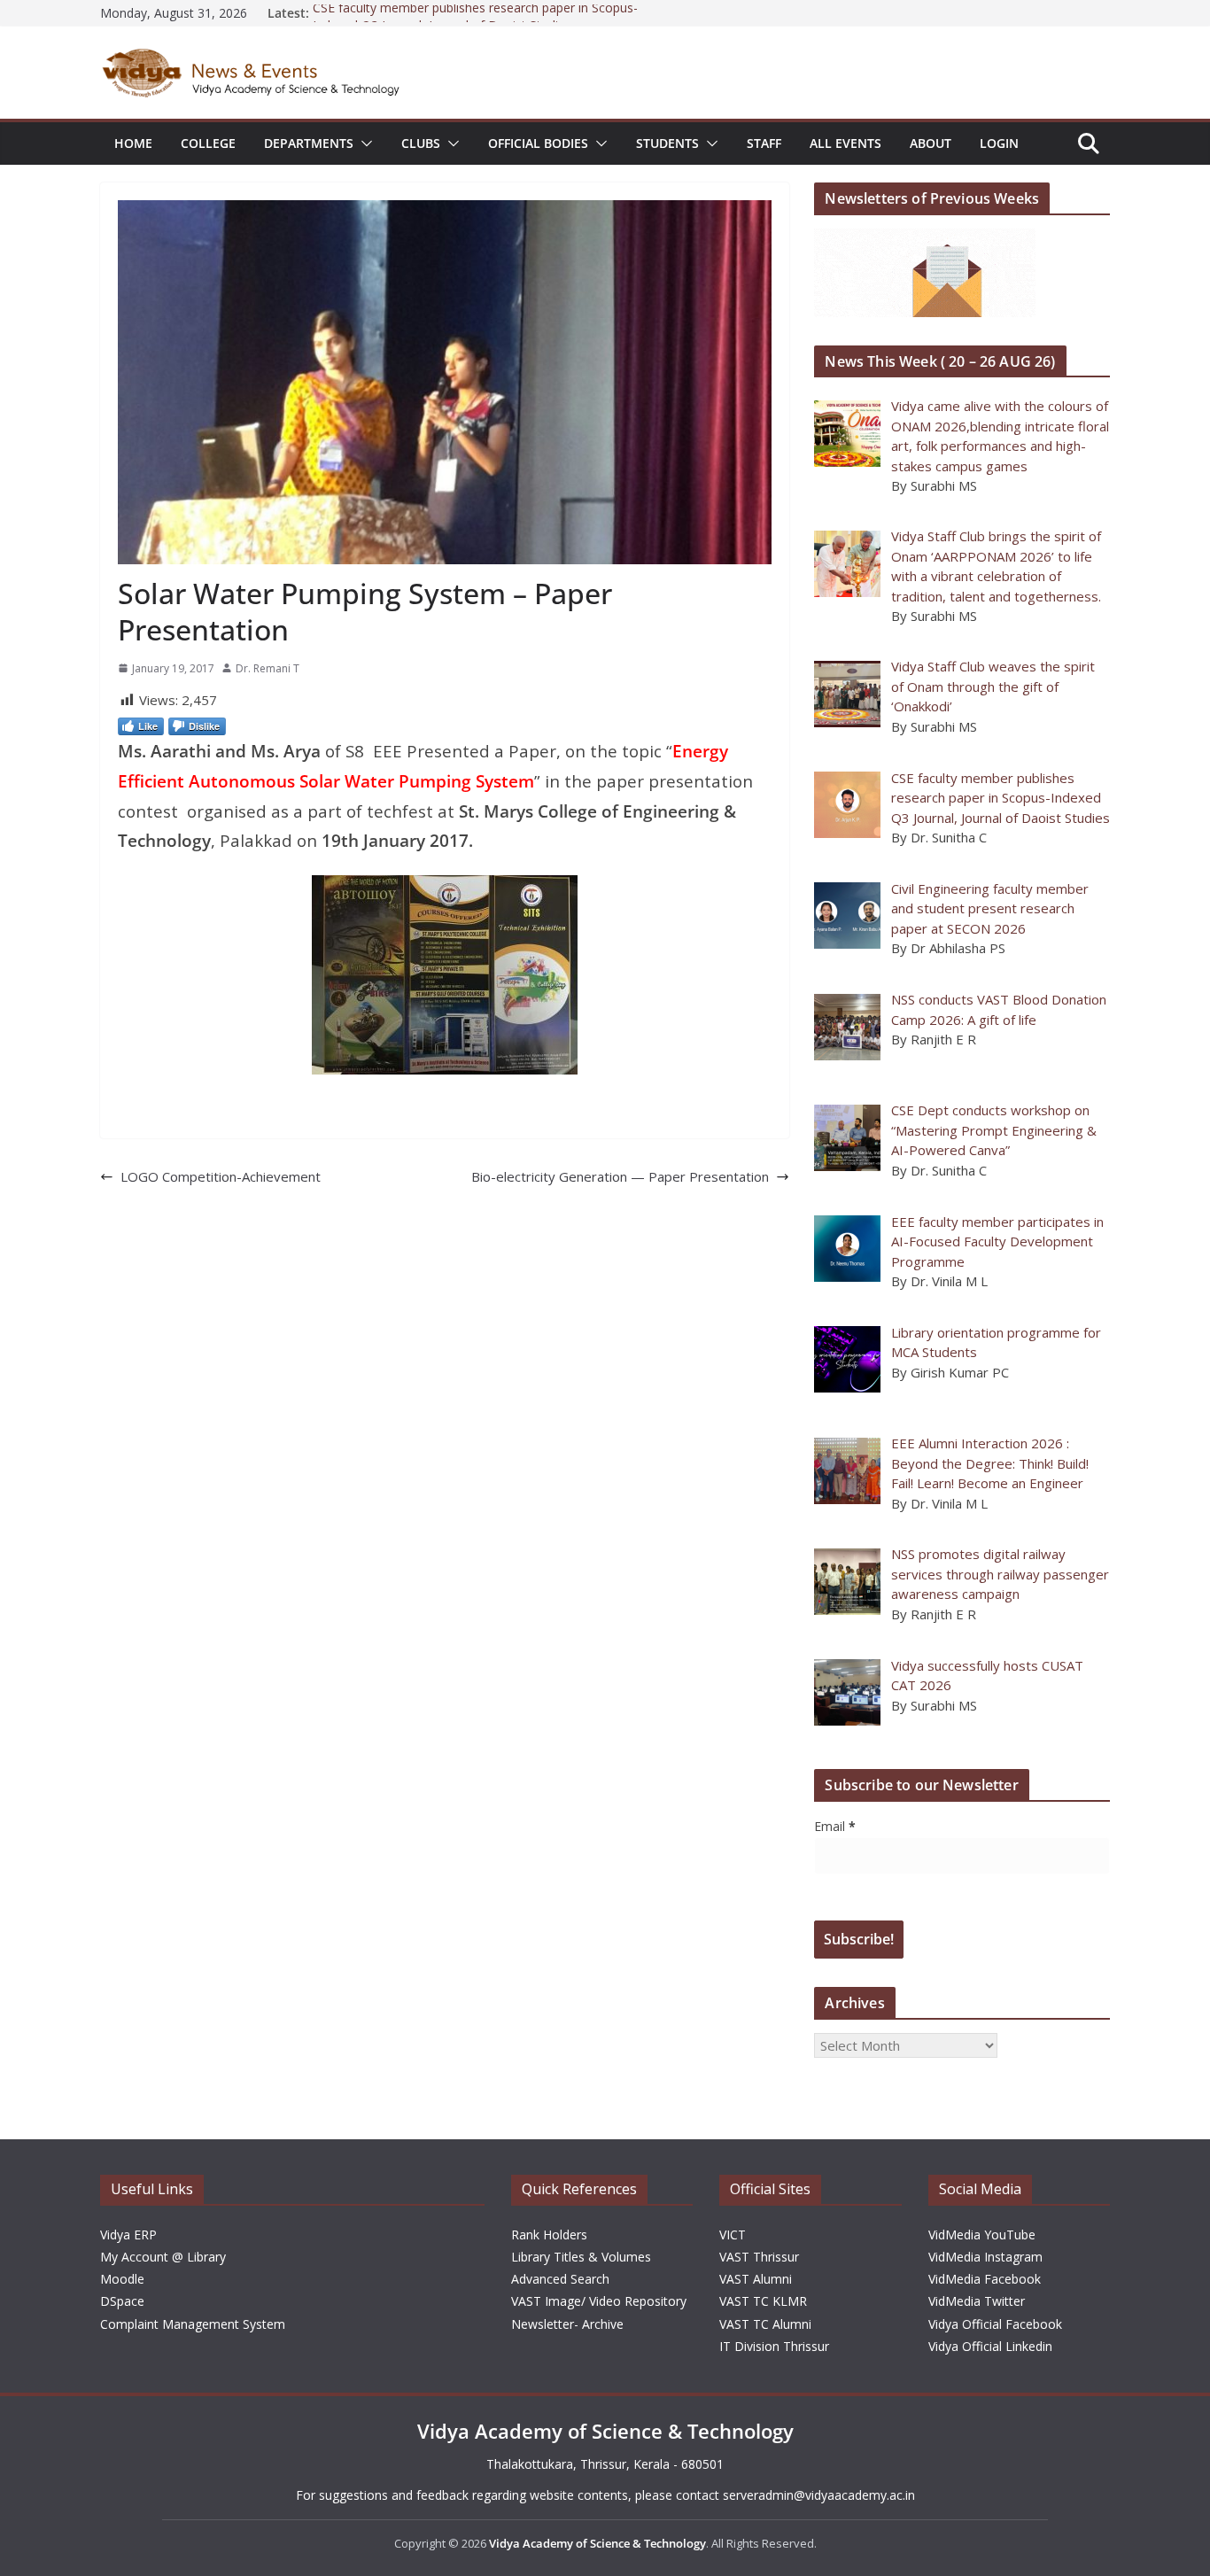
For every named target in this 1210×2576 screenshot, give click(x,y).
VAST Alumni (756, 2279)
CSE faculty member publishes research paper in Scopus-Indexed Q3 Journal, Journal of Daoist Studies (475, 22)
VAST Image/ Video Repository (599, 2301)
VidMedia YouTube (982, 2235)
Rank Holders (549, 2235)
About (931, 143)
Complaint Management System (193, 2324)
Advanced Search (560, 2279)
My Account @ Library (163, 2257)
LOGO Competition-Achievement (221, 1176)
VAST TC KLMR (763, 2301)
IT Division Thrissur (774, 2346)
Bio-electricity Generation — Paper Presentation (620, 1176)
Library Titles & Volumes (581, 2257)
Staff (764, 143)
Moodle (122, 2279)
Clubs (421, 143)
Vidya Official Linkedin (990, 2346)
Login (999, 143)
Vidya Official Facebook (995, 2324)
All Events (845, 143)
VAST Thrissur (759, 2257)
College (208, 143)
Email (835, 1826)
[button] (363, 144)
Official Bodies (538, 143)
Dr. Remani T (268, 668)
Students (667, 143)
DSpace (122, 2301)
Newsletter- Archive (567, 2324)
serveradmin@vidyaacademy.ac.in (819, 2495)
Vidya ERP (128, 2235)
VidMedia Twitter (977, 2301)
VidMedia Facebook (985, 2279)
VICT (733, 2235)
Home (133, 143)
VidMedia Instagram (985, 2257)
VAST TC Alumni (765, 2324)
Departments (309, 143)
